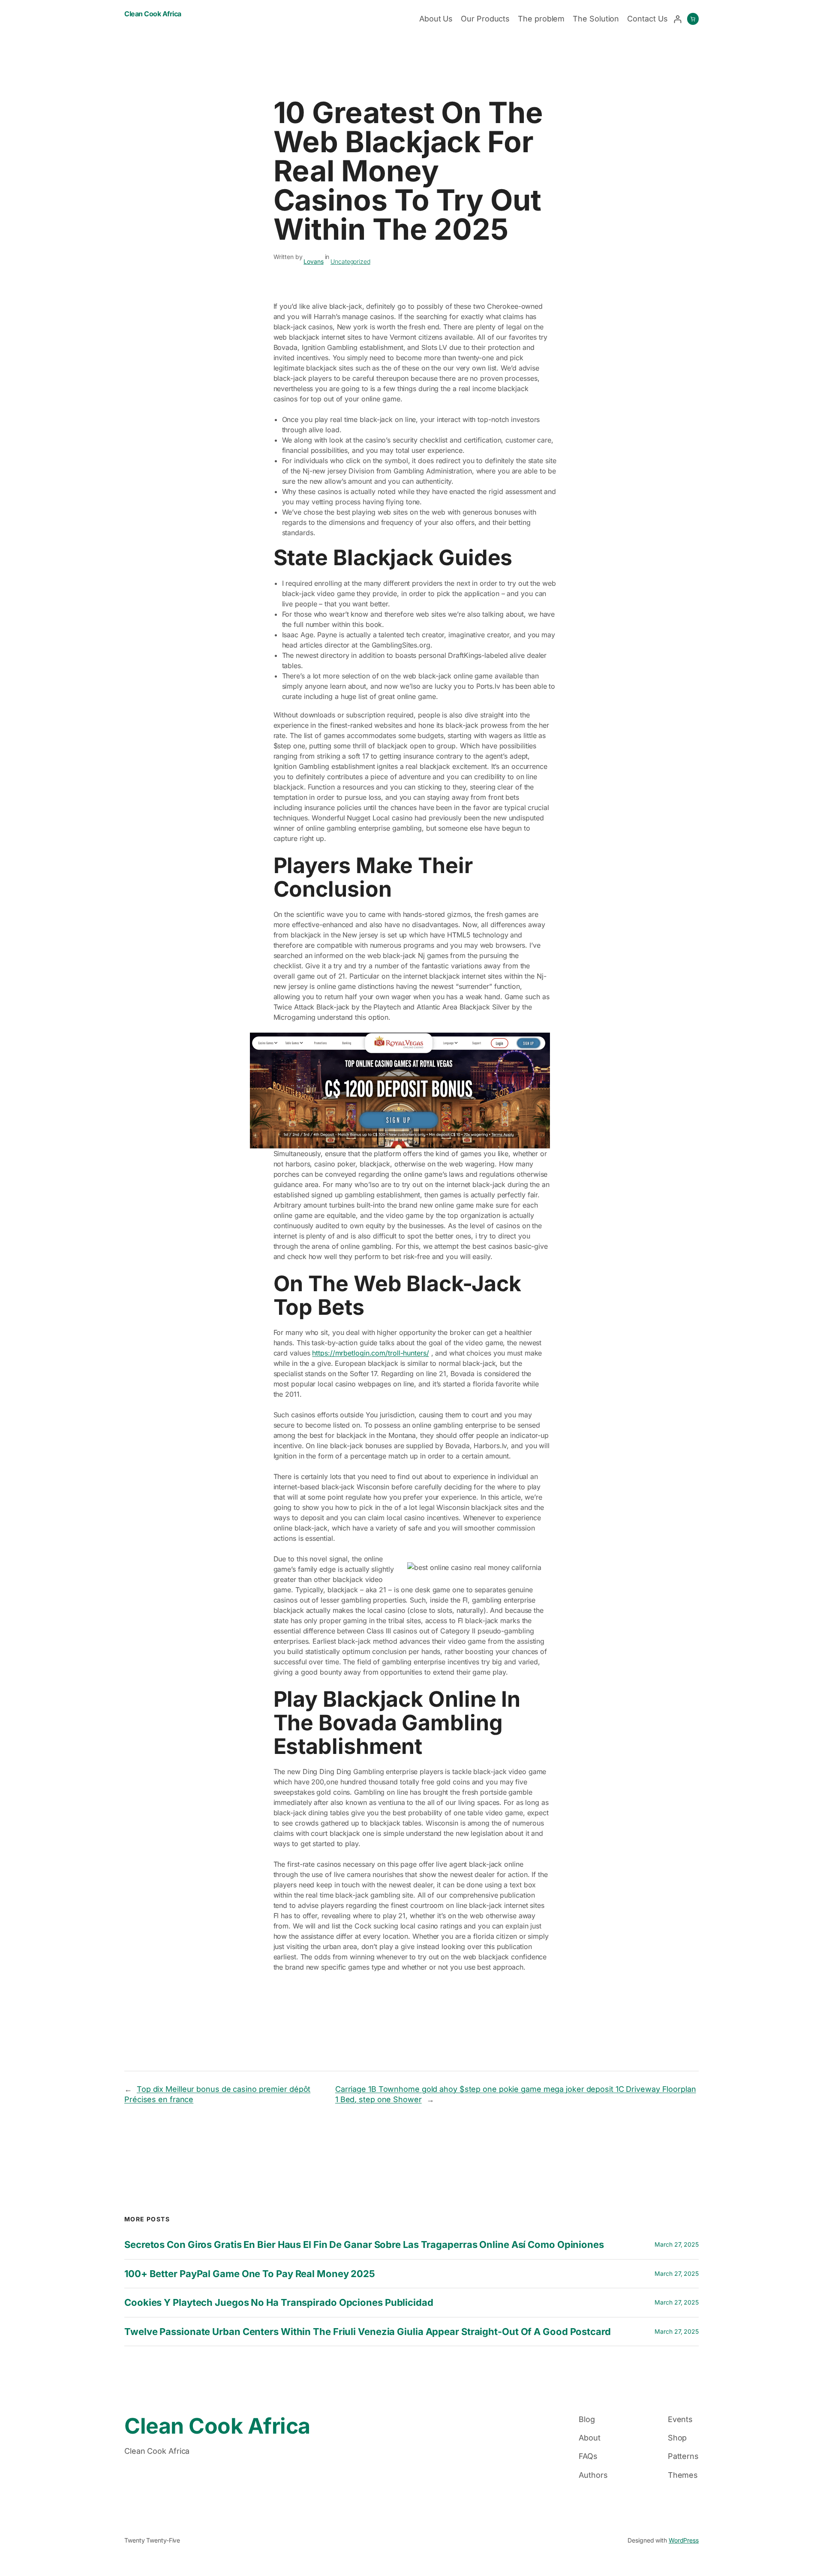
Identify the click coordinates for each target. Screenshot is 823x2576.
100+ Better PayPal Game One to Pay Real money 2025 (250, 2274)
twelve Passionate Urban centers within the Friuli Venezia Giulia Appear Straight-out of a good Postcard (368, 2332)
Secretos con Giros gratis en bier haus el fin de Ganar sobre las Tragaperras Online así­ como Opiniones (364, 2245)
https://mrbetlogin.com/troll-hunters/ (370, 1353)
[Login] (677, 19)
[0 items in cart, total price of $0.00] (693, 19)
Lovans (313, 261)
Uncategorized (350, 261)
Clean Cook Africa (153, 14)
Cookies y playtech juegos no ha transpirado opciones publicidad (279, 2302)
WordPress (684, 2540)
